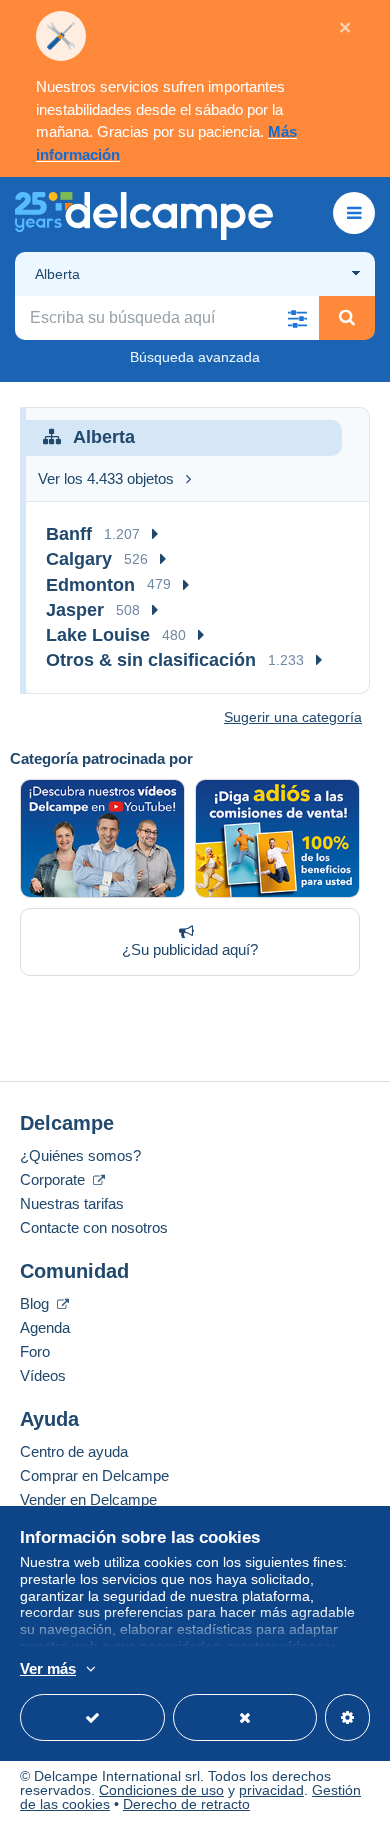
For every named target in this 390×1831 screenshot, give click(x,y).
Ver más (48, 1668)
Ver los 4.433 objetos (106, 478)
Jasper (75, 610)
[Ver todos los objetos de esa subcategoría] (155, 534)
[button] (297, 318)
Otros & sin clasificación (151, 660)
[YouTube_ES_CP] (102, 838)
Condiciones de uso (161, 1790)
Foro (35, 1351)
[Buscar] (347, 318)
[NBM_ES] (277, 838)
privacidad (271, 1790)
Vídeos (43, 1375)
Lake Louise (98, 635)
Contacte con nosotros (94, 1227)
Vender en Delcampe (88, 1499)
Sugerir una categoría (293, 717)
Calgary (79, 559)
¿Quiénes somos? (80, 1155)
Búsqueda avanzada (195, 357)
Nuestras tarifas (72, 1203)
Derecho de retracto (186, 1804)
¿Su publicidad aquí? (190, 949)
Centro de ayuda (74, 1451)
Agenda (45, 1327)
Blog (36, 1303)
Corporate (54, 1179)
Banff (69, 534)
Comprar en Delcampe (94, 1475)
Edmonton (90, 585)
